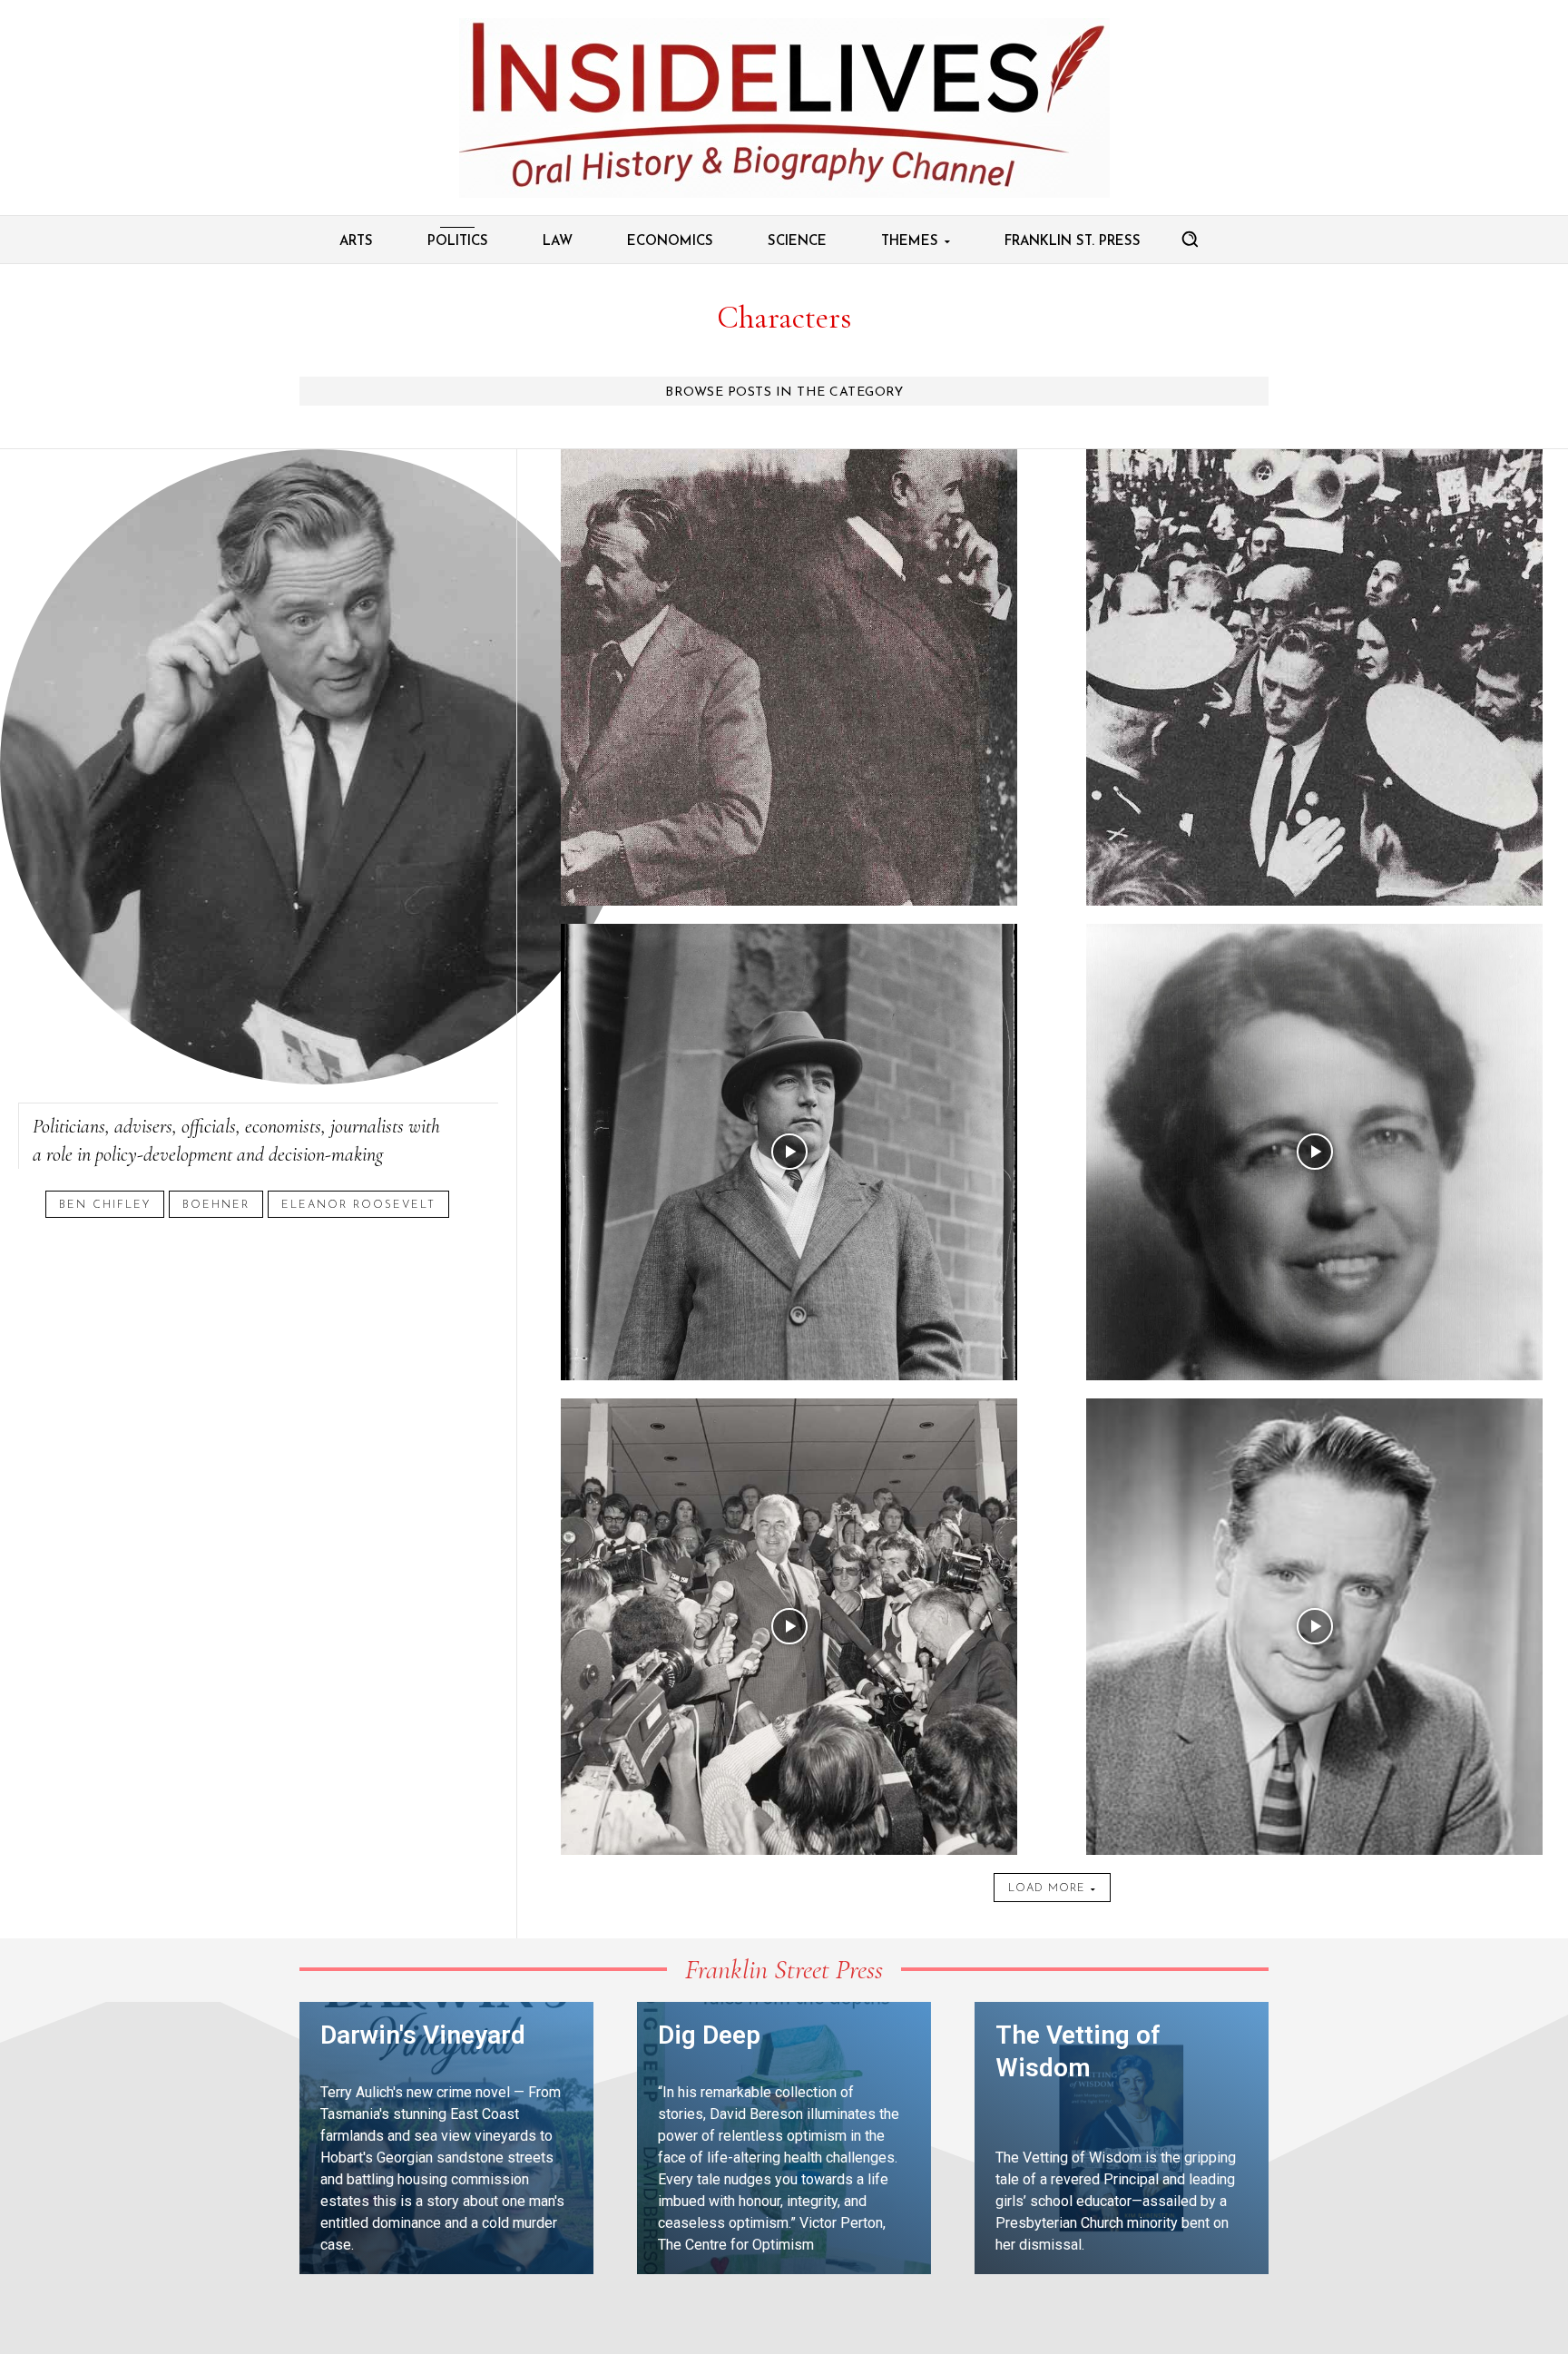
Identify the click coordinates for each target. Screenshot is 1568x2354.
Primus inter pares (789, 948)
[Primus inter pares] (789, 1152)
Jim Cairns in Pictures (1314, 473)
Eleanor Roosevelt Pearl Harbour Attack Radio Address (1314, 948)
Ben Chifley (105, 1205)
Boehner (216, 1205)
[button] (1190, 239)
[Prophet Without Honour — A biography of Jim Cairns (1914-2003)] (789, 677)
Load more (1047, 1888)
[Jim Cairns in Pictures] (1314, 677)
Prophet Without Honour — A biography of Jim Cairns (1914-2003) (789, 473)
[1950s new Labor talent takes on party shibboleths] (1314, 1627)
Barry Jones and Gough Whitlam (789, 1422)
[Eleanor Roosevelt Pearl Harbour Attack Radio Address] (1314, 1152)
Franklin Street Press (784, 1970)
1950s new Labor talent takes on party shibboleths (1315, 1422)
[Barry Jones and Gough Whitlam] (789, 1627)
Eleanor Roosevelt (358, 1205)
